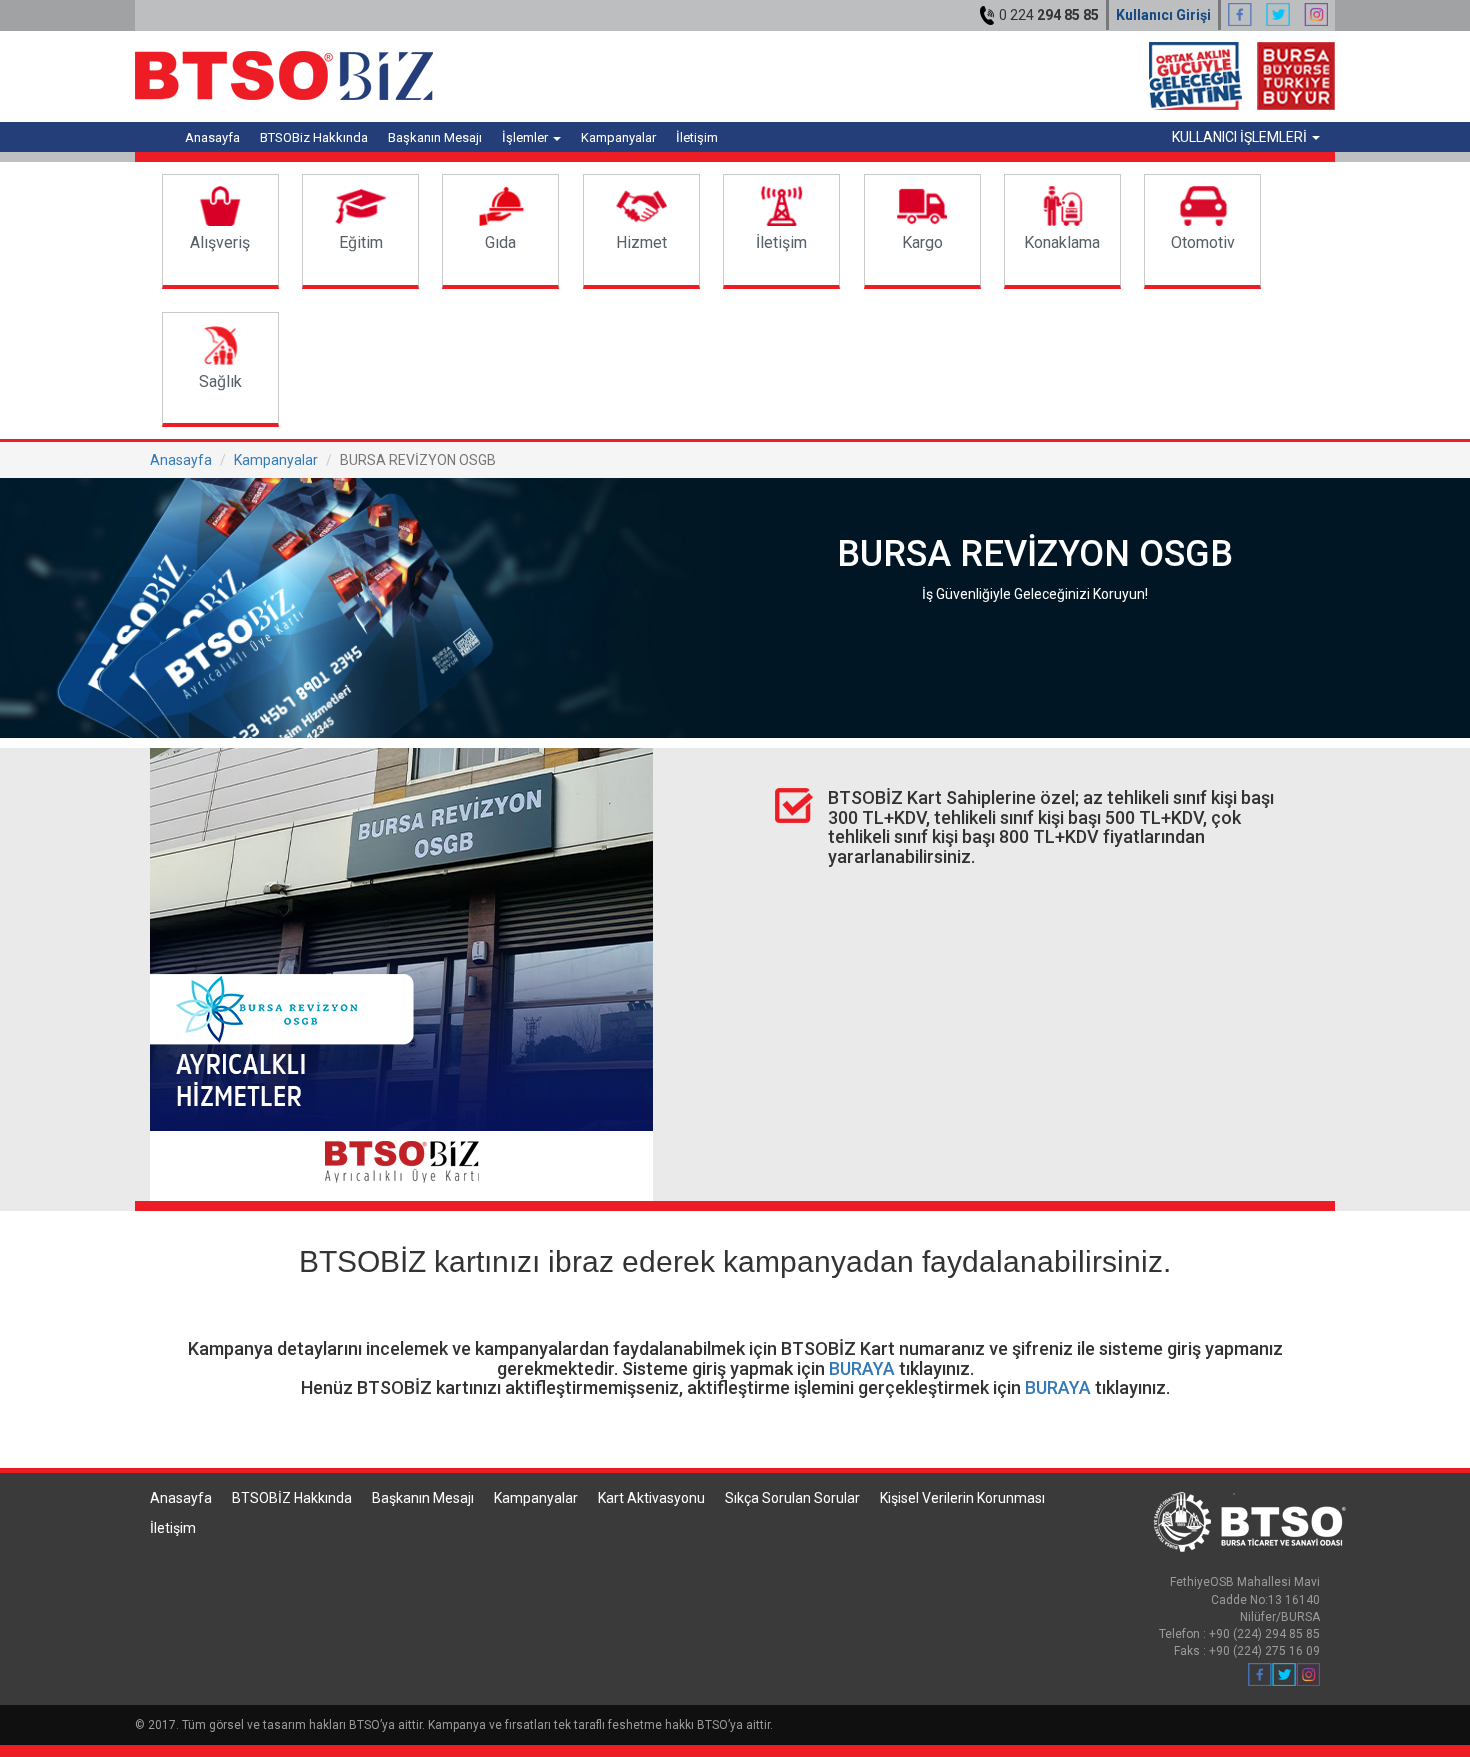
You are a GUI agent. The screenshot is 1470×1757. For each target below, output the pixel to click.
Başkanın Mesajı (435, 137)
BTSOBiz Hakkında (314, 137)
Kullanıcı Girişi (1163, 15)
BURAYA (862, 1368)
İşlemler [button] (526, 137)
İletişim (697, 137)
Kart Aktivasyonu (651, 1498)
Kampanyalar (618, 137)
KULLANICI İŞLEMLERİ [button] (1241, 137)
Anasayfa (212, 137)
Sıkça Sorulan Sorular (792, 1498)
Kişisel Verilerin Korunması (962, 1498)
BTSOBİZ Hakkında (292, 1498)
